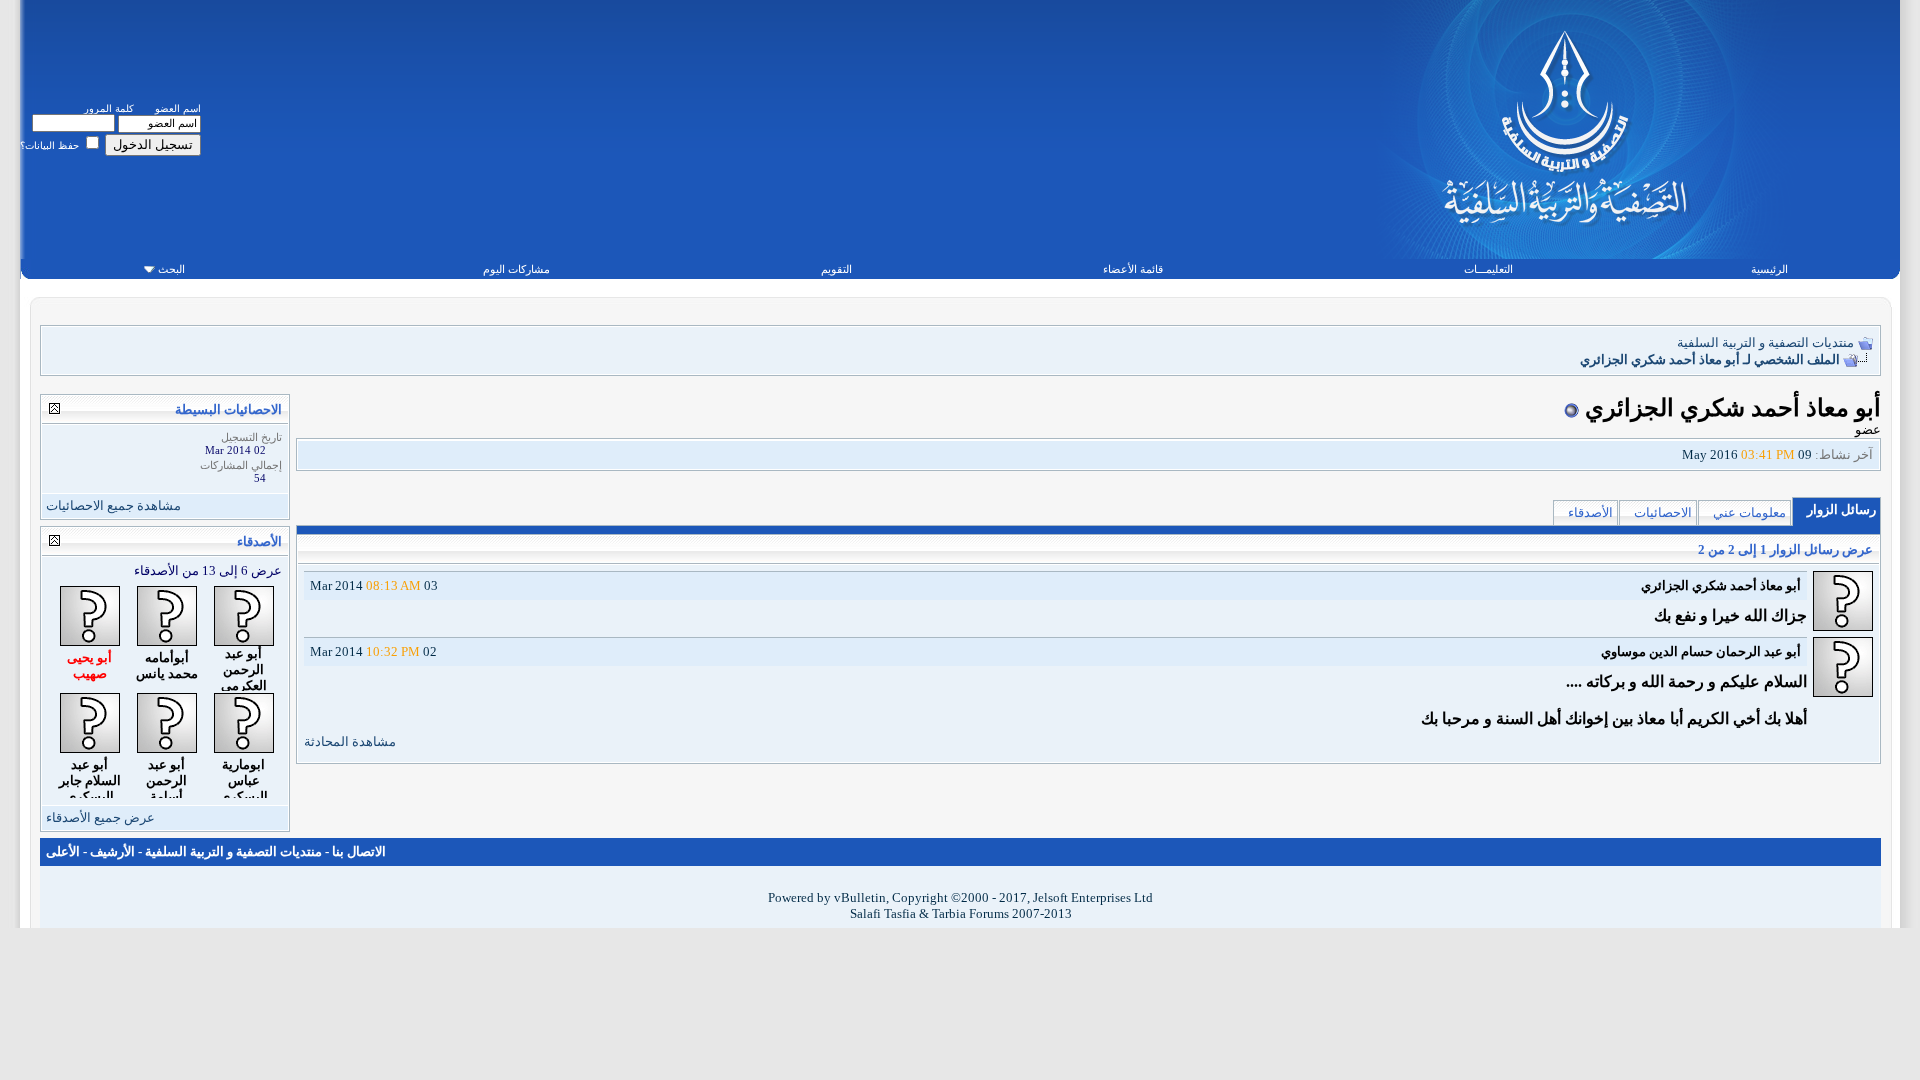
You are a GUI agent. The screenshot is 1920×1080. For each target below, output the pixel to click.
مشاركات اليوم (516, 269)
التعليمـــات (1488, 269)
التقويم (836, 269)
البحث (171, 269)
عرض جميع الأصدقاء (100, 817)
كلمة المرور (109, 108)
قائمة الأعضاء (1133, 269)
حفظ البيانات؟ (51, 145)
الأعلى (63, 851)
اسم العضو (178, 108)
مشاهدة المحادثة (350, 741)
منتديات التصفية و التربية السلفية (1765, 342)
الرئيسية (1769, 269)
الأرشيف (112, 851)
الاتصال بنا (359, 851)
